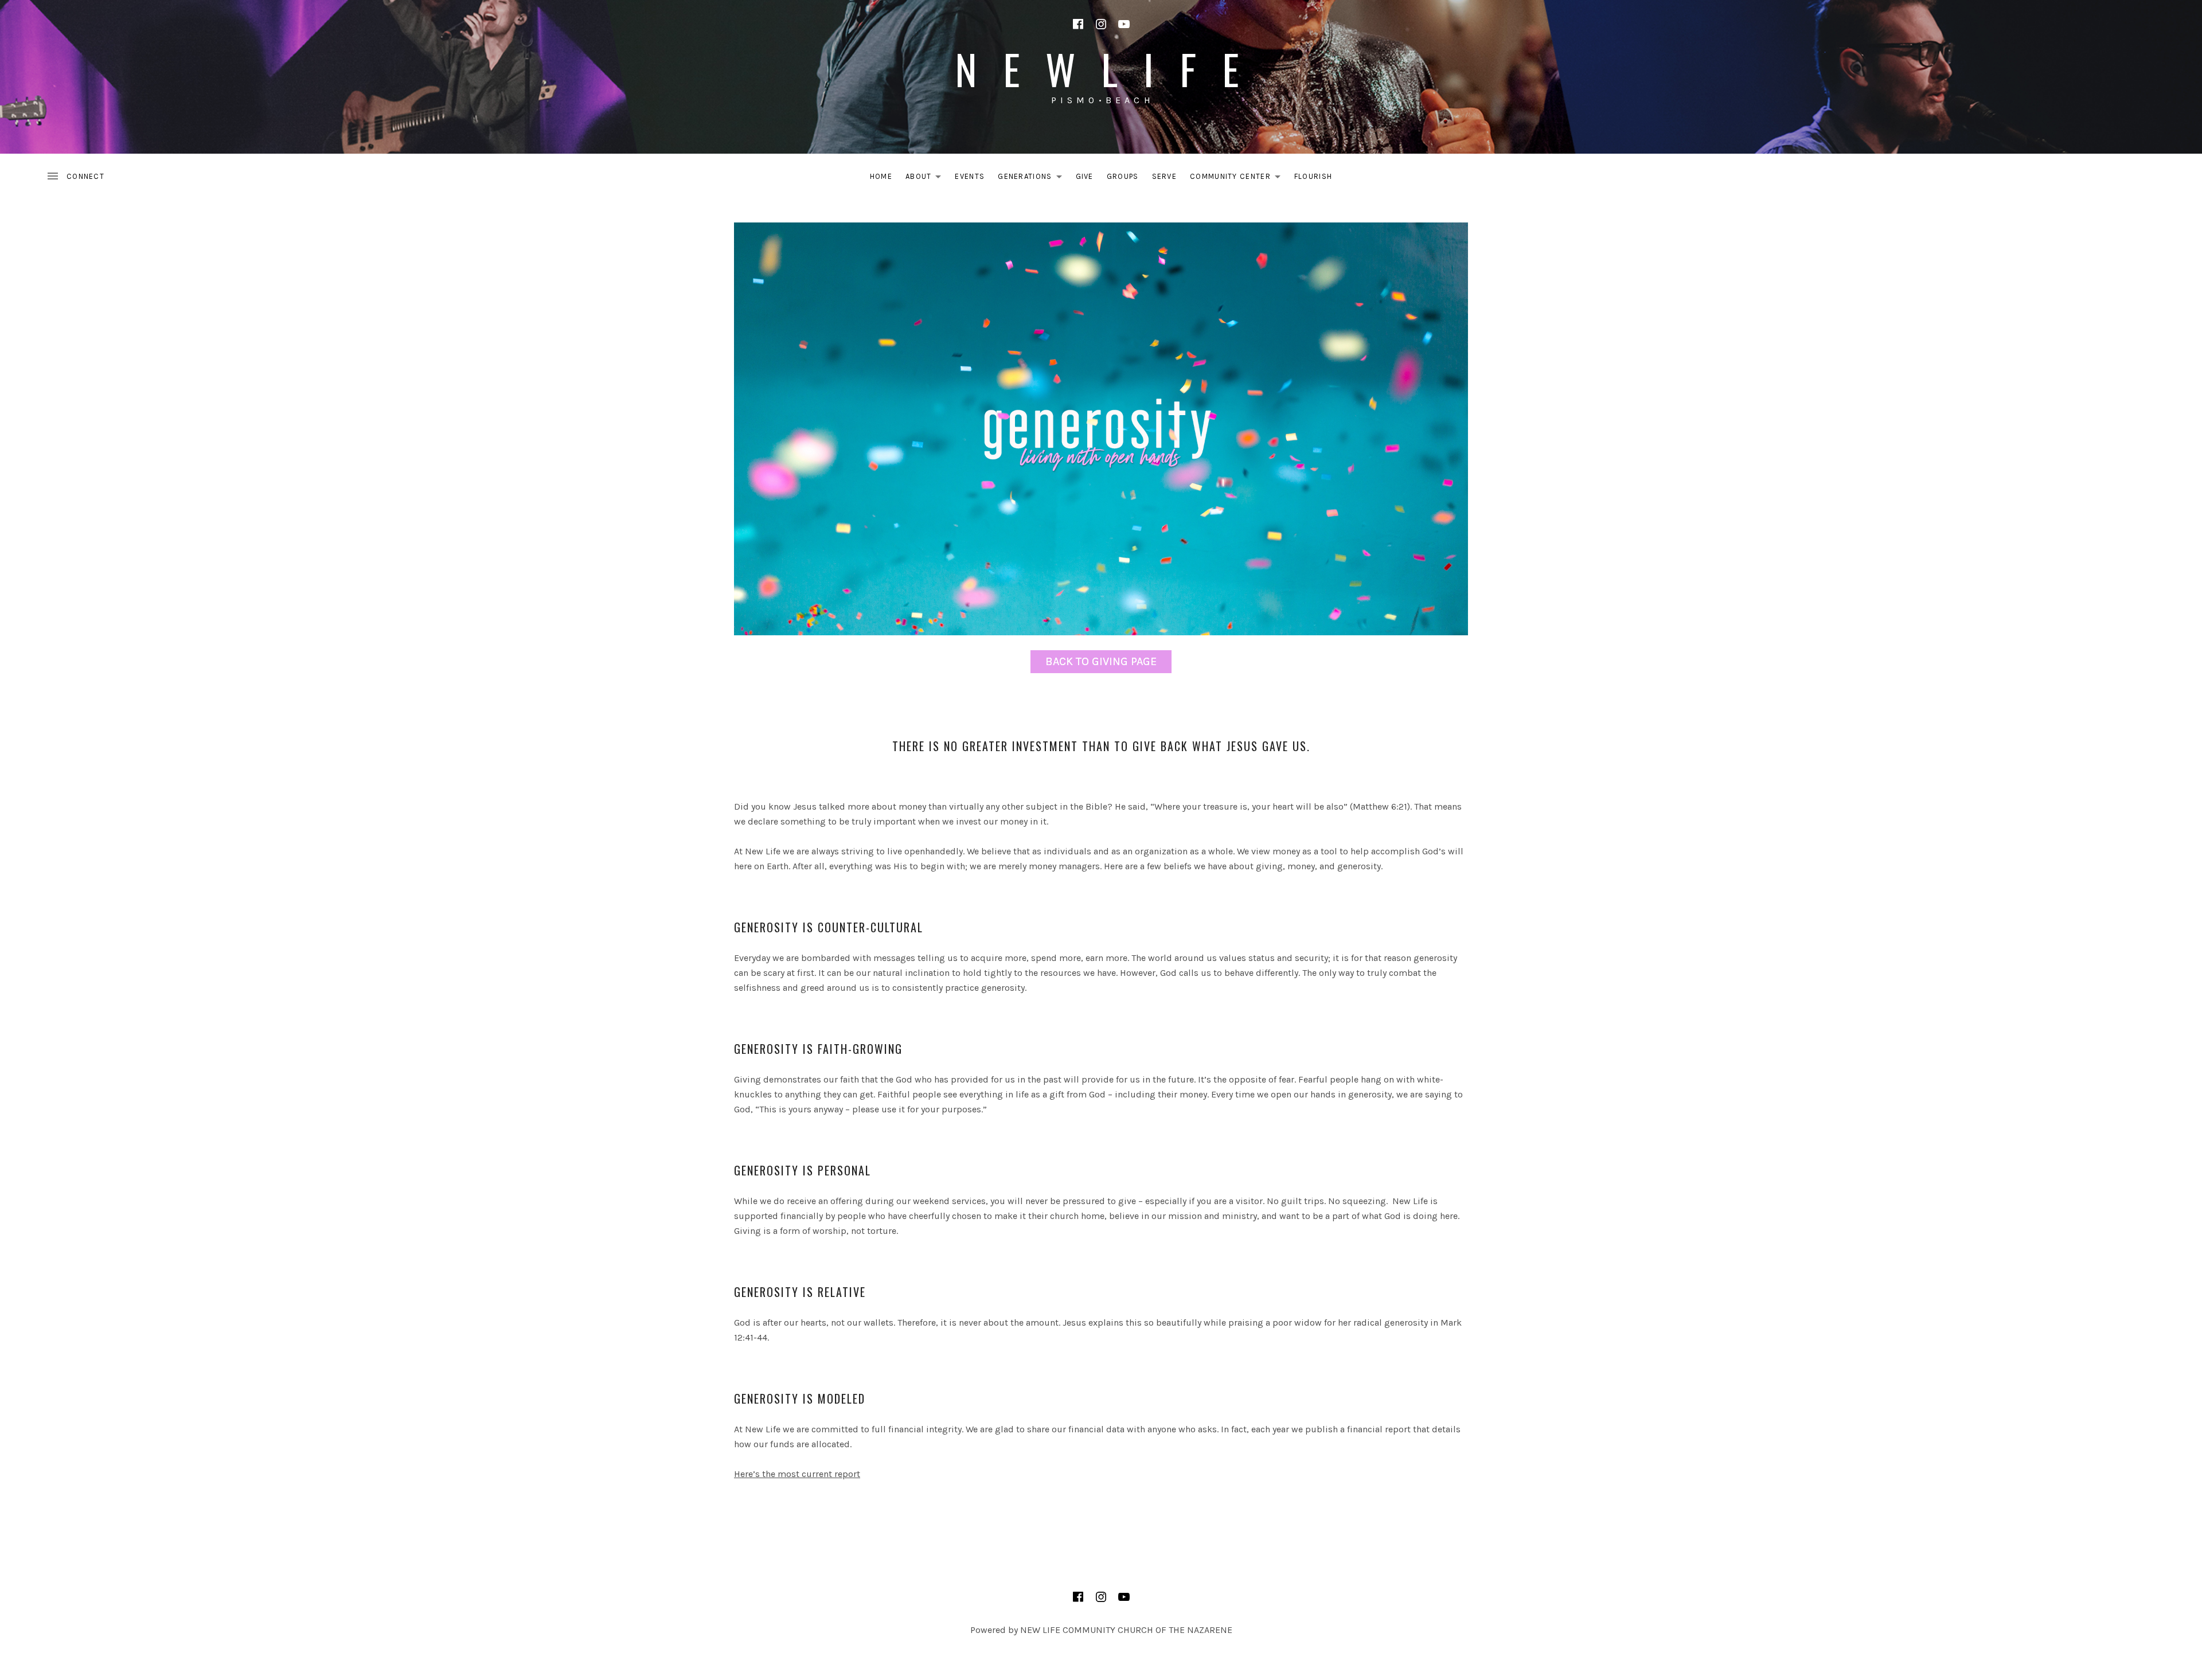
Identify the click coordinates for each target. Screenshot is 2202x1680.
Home (881, 176)
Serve (1165, 176)
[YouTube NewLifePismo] (1124, 24)
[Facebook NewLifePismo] (1078, 24)
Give (1085, 176)
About (927, 179)
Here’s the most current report (797, 1474)
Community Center (1238, 179)
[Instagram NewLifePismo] (1101, 24)
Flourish (1313, 176)
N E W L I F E (1101, 69)
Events (970, 176)
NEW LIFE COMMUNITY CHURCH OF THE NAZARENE (1126, 1630)
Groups (1123, 176)
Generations (1033, 179)
